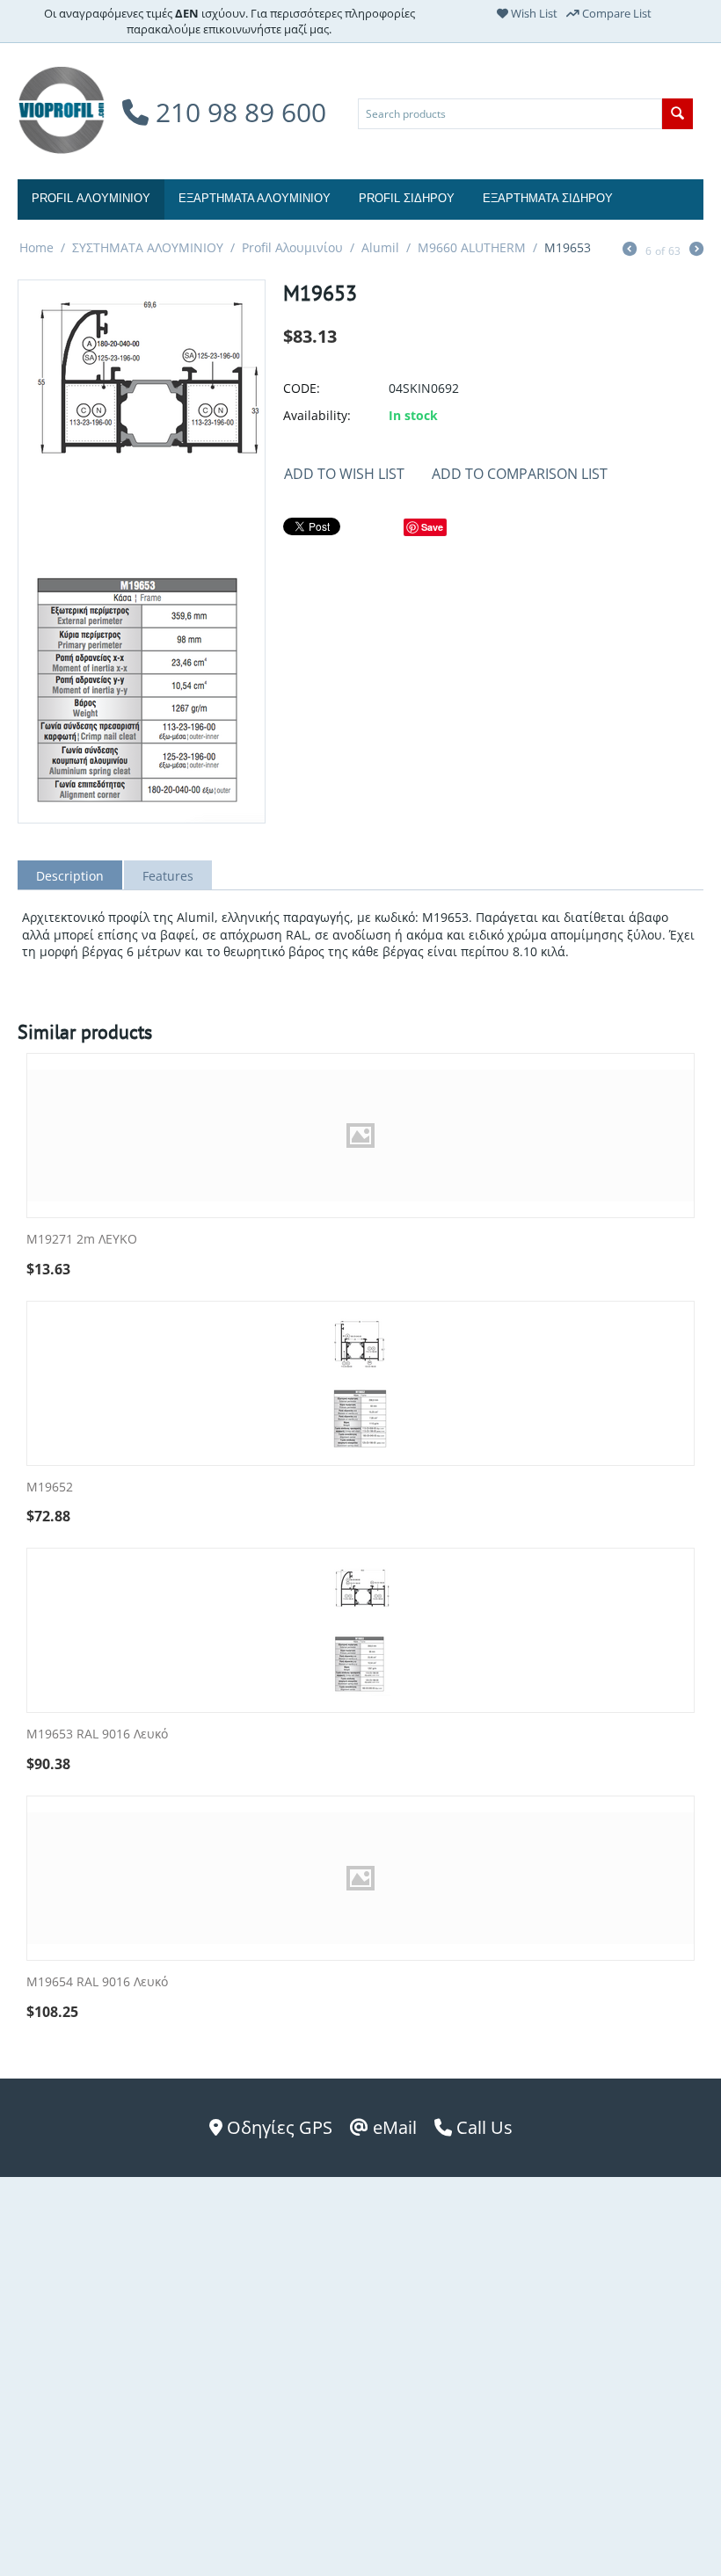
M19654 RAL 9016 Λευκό (97, 1982)
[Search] (677, 114)
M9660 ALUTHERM (472, 247)
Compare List (615, 13)
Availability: (317, 415)
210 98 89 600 (237, 112)
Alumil (380, 247)
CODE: (302, 388)
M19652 (50, 1488)
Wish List (533, 13)
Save (432, 527)
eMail (393, 2127)
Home (36, 247)
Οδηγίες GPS (277, 2127)
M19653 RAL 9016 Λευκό (97, 1734)
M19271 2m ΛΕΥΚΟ (82, 1240)
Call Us (482, 2127)
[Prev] (630, 250)
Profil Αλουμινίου (292, 247)
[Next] (696, 250)
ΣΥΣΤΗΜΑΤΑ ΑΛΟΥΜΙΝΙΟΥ (148, 247)
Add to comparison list (520, 474)
